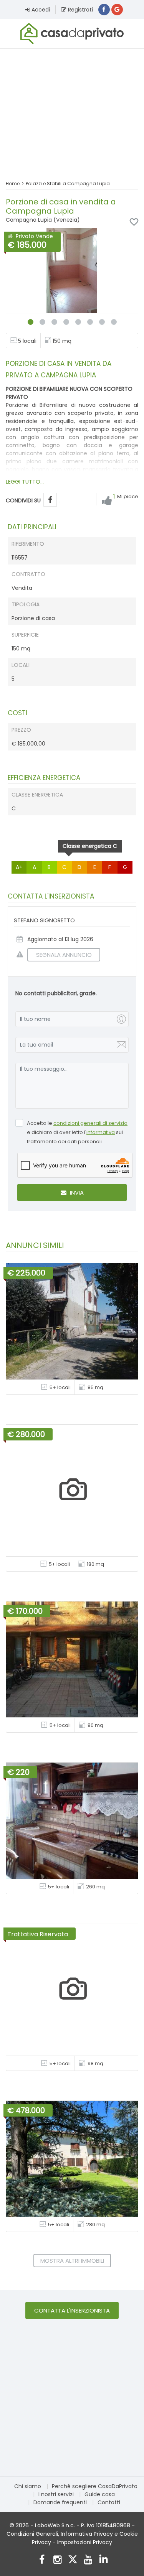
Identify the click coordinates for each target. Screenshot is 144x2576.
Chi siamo (28, 2486)
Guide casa (100, 2494)
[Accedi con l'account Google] (117, 10)
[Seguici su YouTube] (88, 2560)
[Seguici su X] (73, 2560)
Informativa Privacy (87, 2534)
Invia (76, 1193)
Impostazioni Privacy (85, 2542)
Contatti (109, 2502)
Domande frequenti (60, 2502)
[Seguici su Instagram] (57, 2560)
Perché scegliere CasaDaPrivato (95, 2486)
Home (13, 184)
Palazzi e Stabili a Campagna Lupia (68, 184)
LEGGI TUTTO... (25, 482)
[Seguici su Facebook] (42, 2560)
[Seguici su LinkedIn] (103, 2560)
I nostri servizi (56, 2494)
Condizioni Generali (32, 2534)
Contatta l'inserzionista (72, 2310)
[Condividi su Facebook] (50, 500)
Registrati (80, 10)
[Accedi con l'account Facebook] (104, 10)
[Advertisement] (72, 109)
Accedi (40, 10)
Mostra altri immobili (72, 2261)
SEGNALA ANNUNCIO (64, 955)
